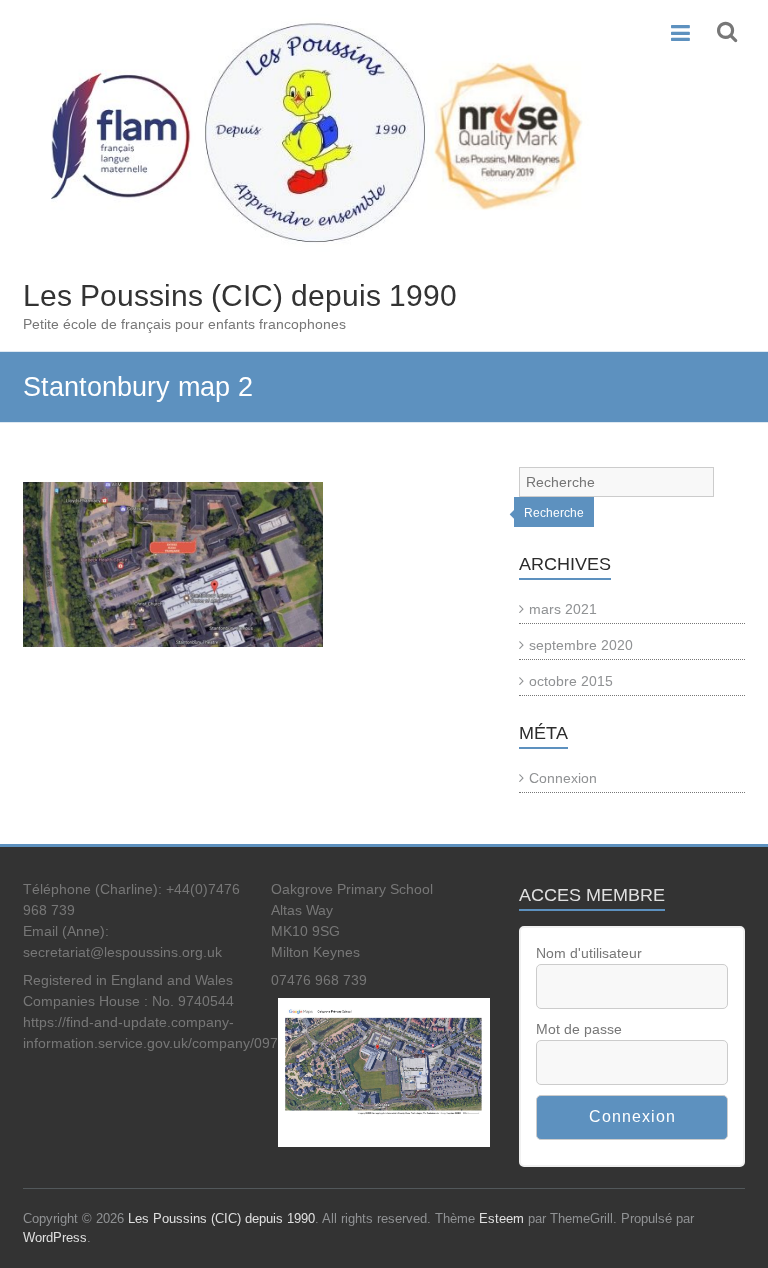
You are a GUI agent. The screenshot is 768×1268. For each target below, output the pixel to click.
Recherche (554, 513)
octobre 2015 (571, 681)
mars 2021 (563, 609)
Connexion (563, 778)
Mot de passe (579, 1029)
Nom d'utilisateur (589, 953)
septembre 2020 (581, 645)
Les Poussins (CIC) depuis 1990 (240, 295)
